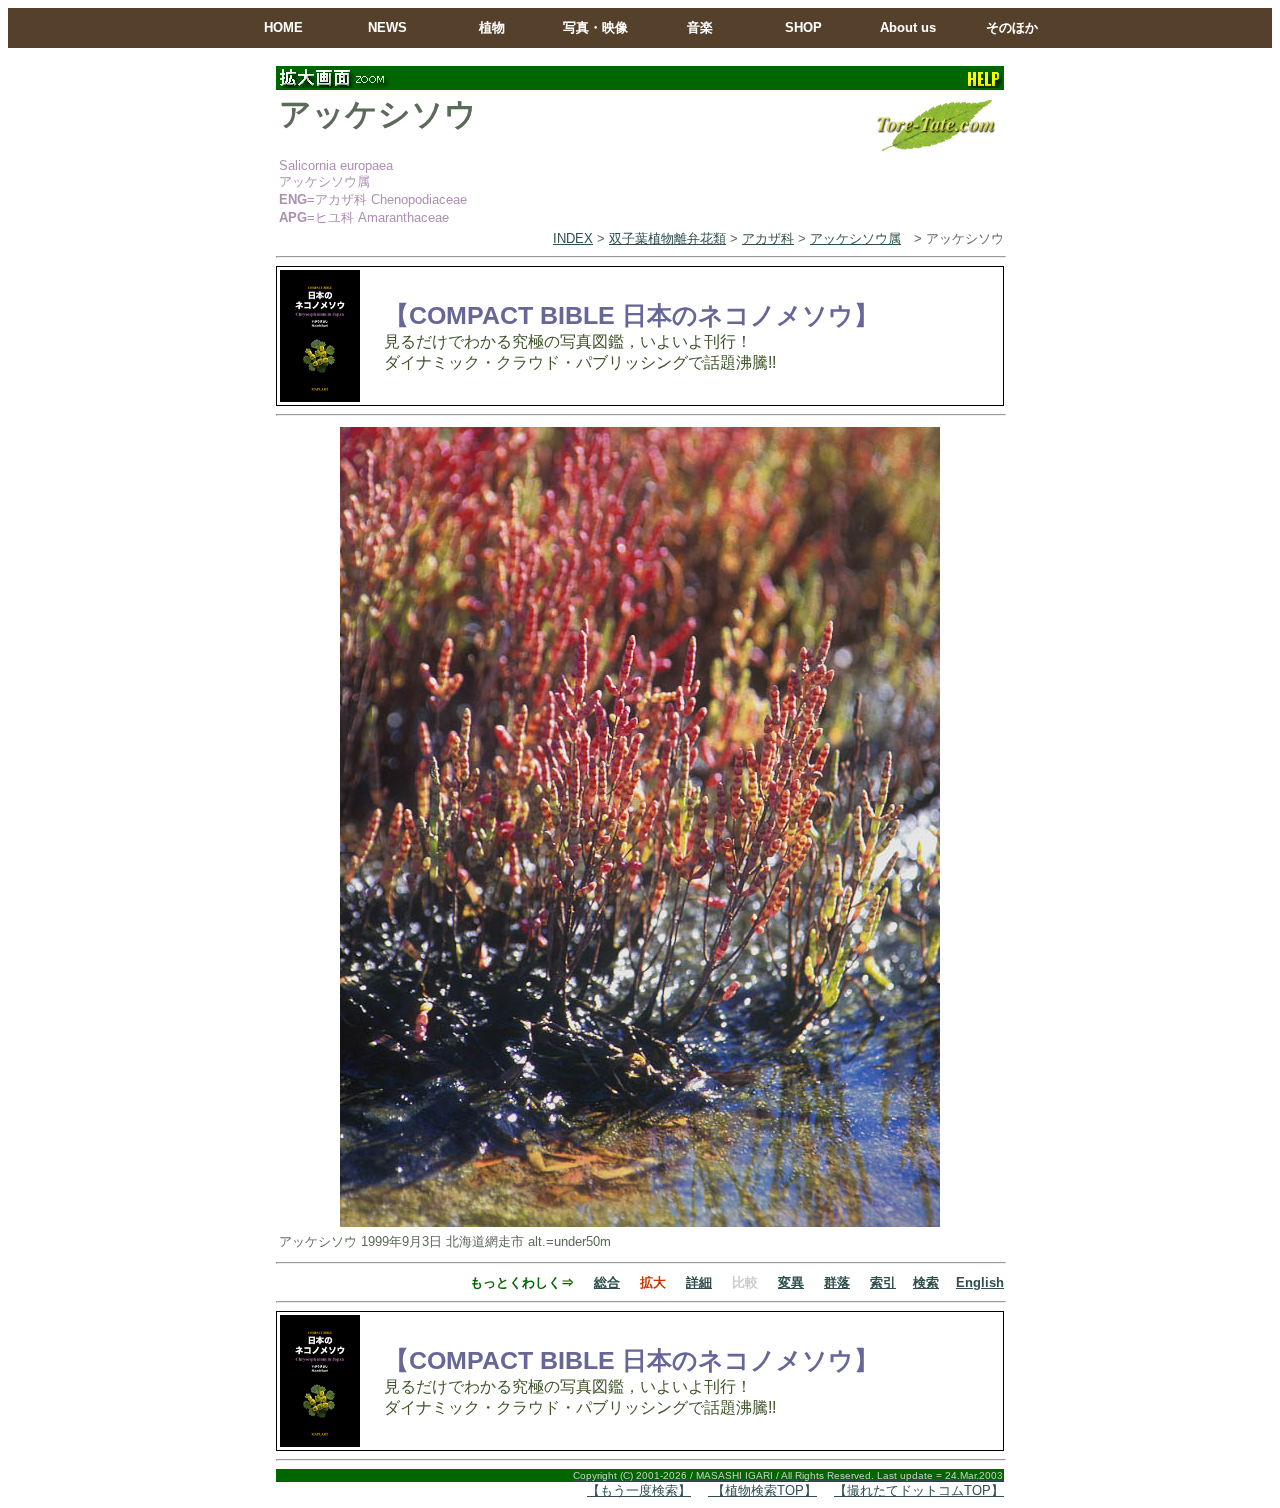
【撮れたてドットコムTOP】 (919, 1490)
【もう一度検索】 (639, 1490)
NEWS (387, 27)
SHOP (803, 27)
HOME (283, 27)
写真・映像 (595, 27)
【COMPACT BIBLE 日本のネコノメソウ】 (631, 315)
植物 (492, 27)
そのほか (1012, 27)
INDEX (573, 238)
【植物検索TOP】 (762, 1490)
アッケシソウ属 (855, 238)
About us (908, 27)
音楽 (700, 27)
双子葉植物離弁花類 (667, 238)
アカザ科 (768, 238)
